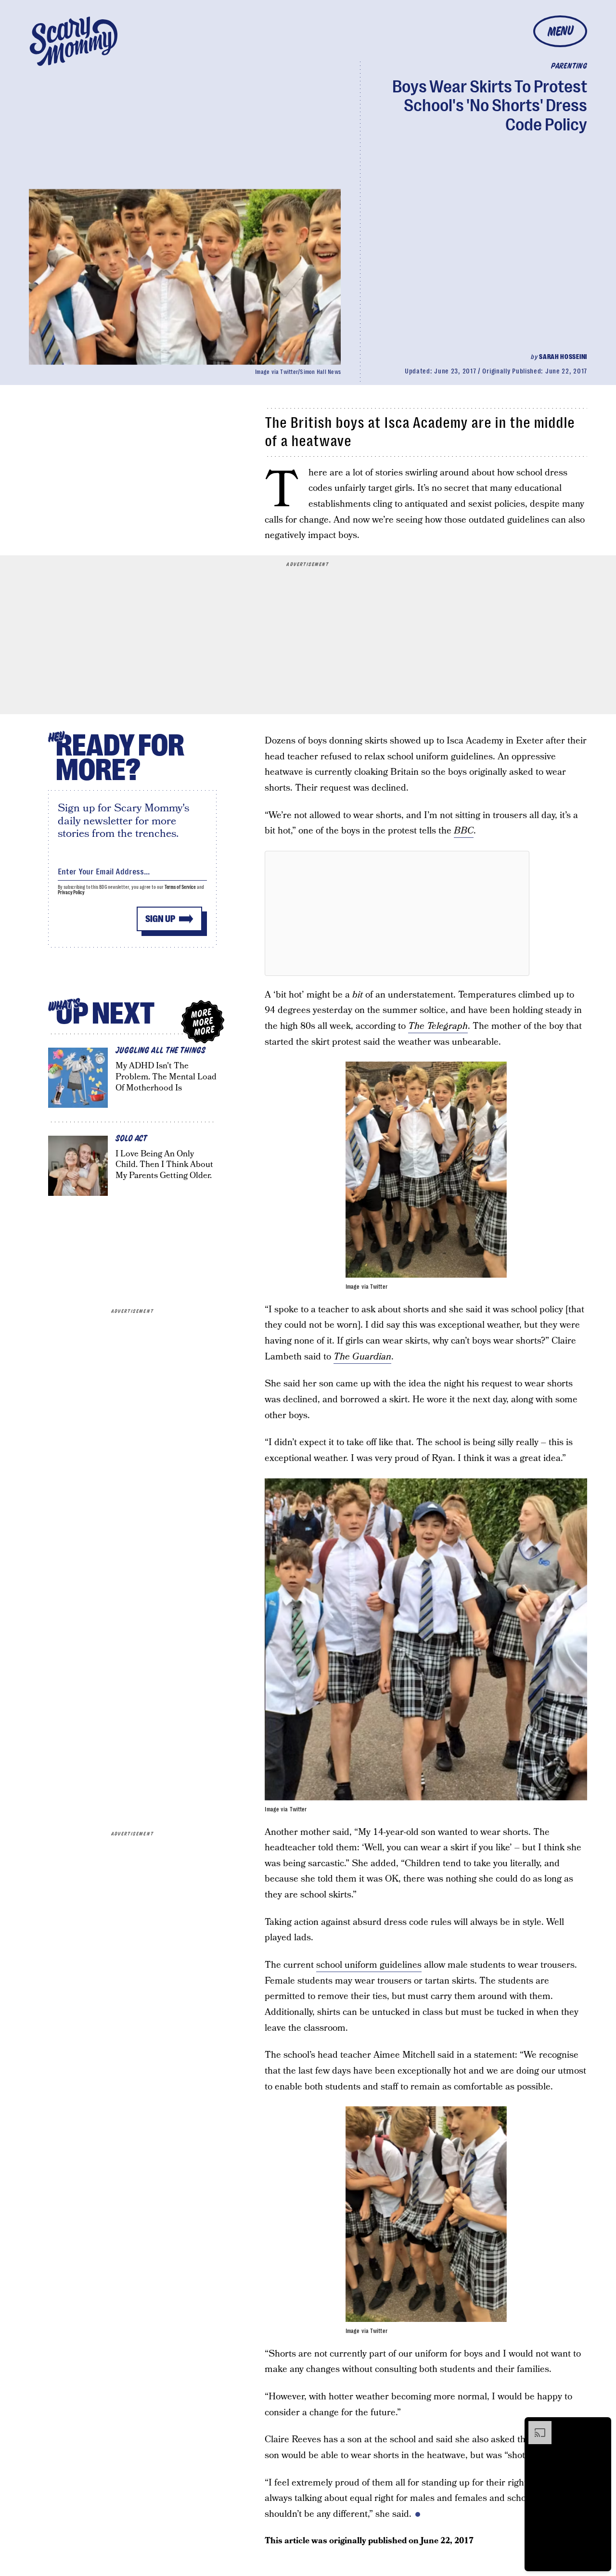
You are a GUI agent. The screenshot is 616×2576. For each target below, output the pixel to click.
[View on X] (397, 913)
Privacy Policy (71, 892)
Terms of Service (180, 887)
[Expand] (535, 2426)
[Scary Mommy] (74, 41)
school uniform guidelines (369, 1965)
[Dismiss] (601, 2426)
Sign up (160, 919)
